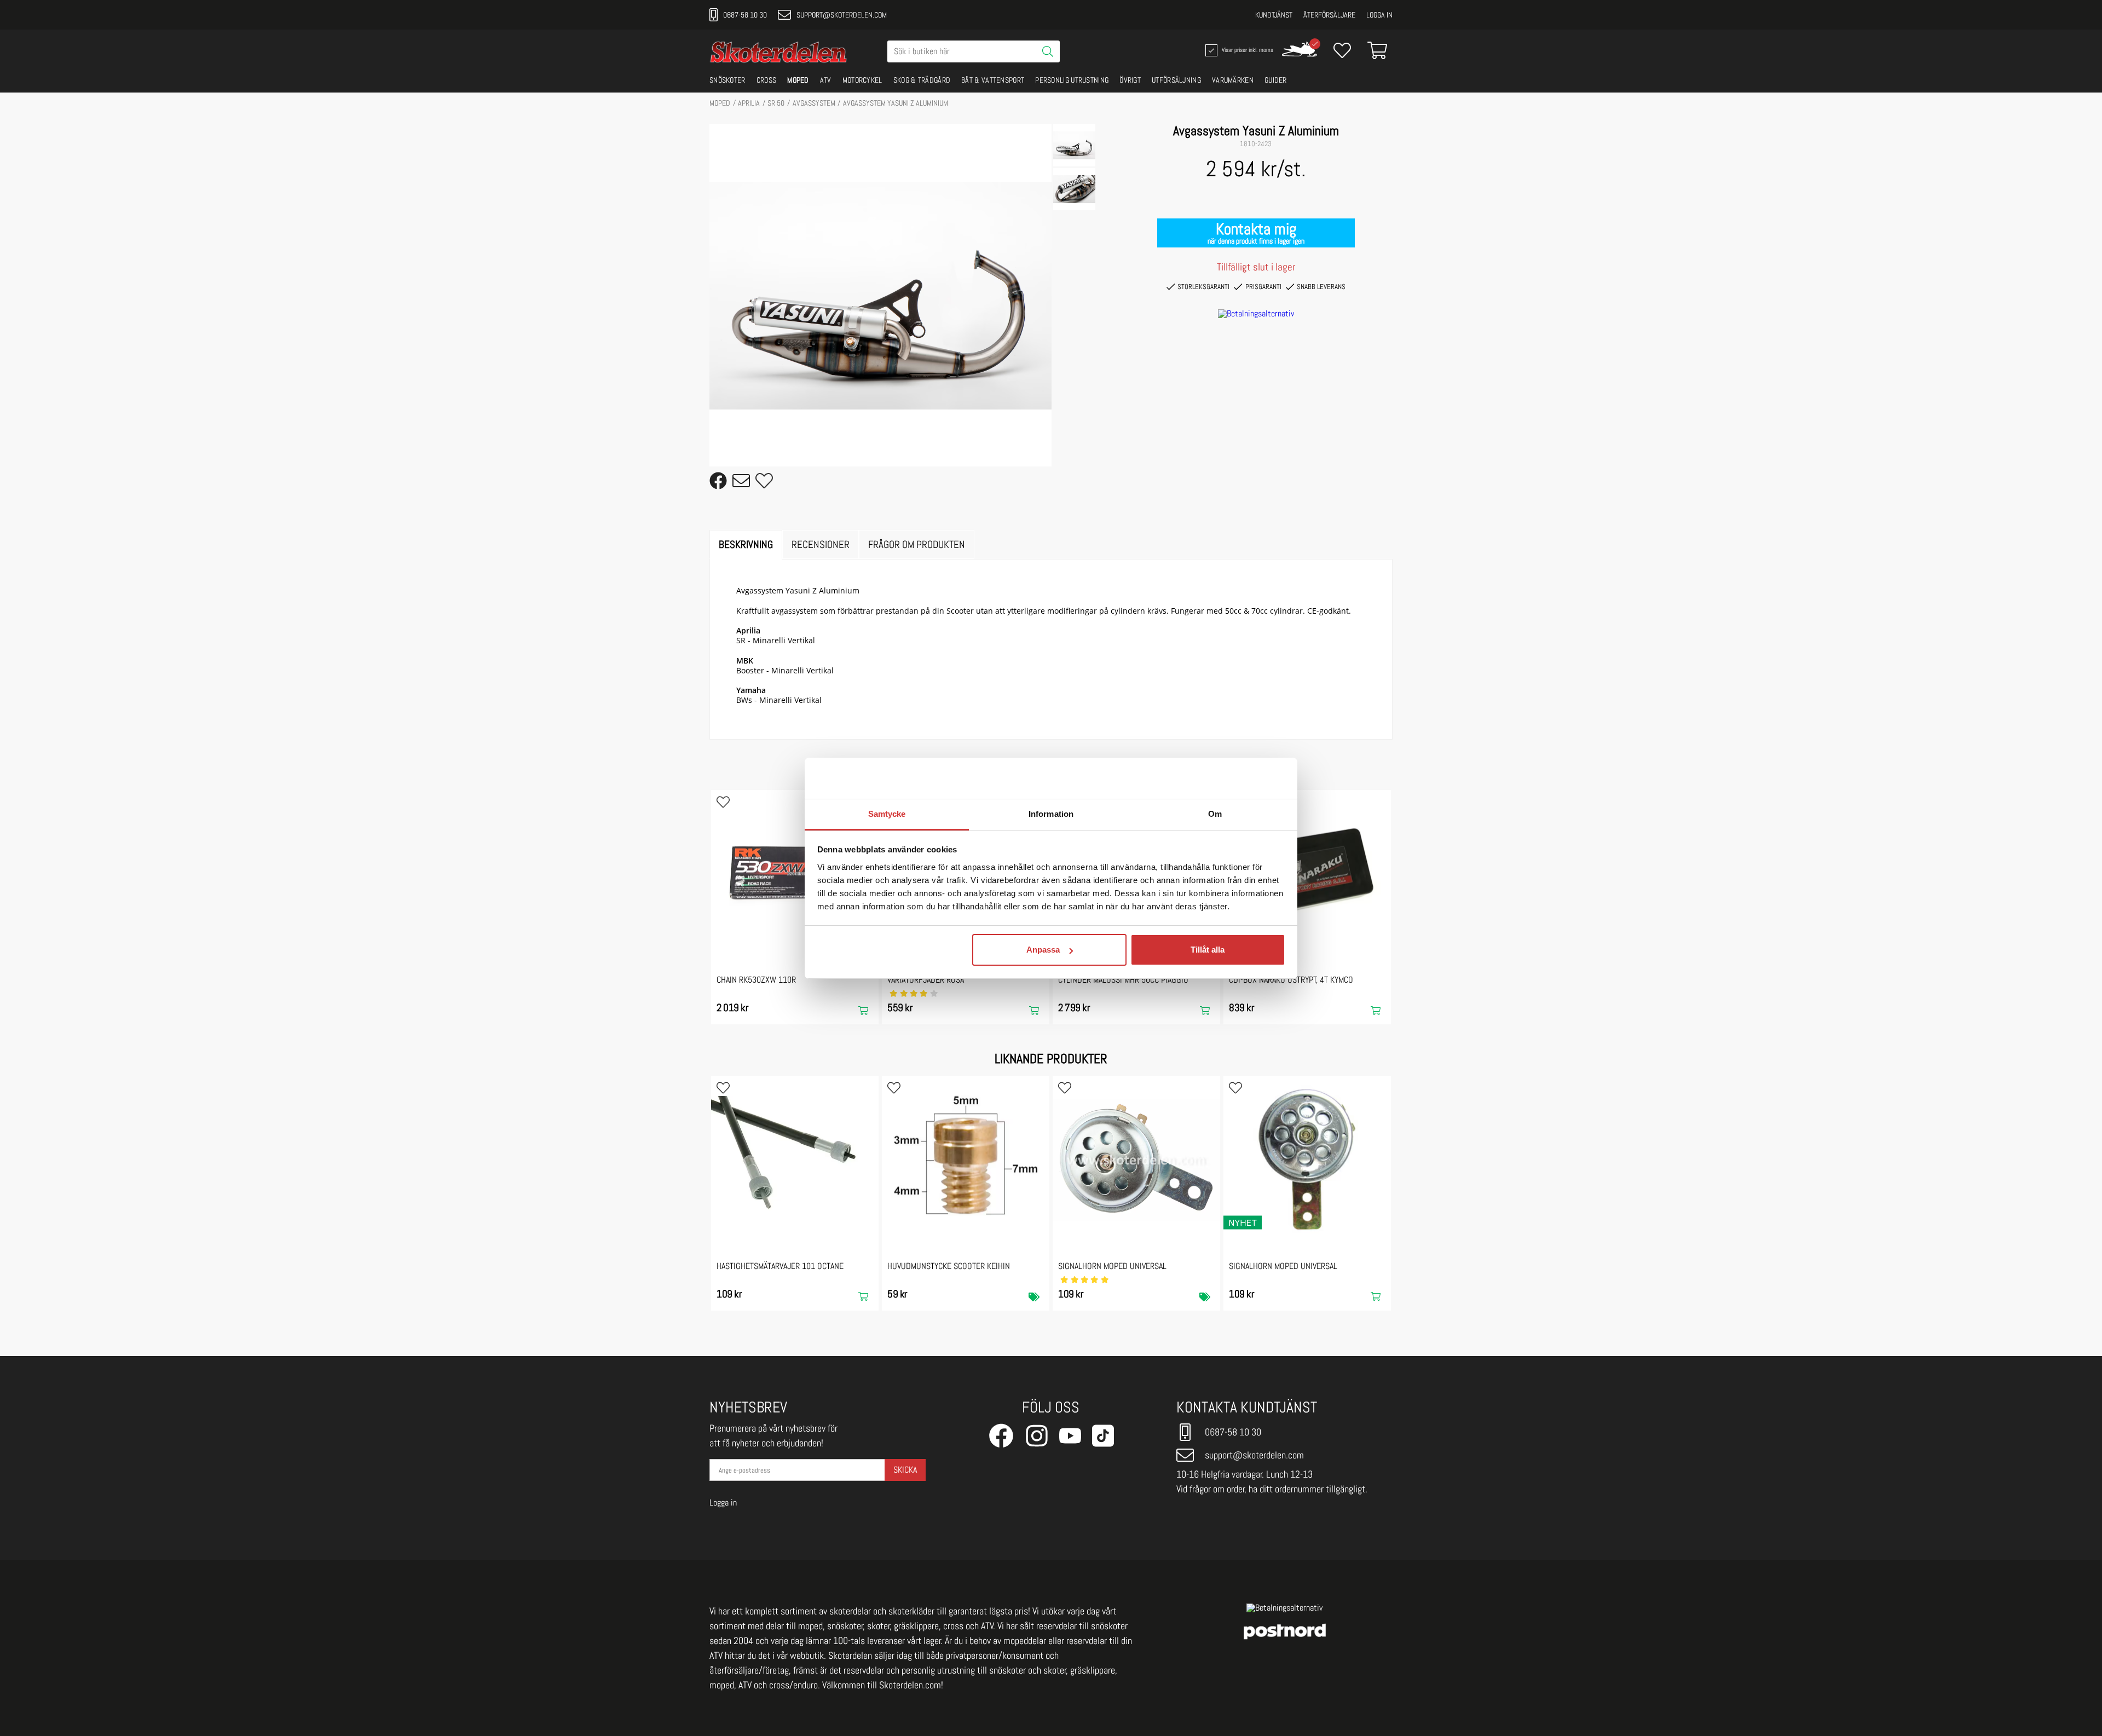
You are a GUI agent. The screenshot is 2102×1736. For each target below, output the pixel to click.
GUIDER (1276, 80)
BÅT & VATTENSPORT (993, 80)
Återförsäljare (1329, 15)
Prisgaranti (1263, 287)
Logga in (1379, 15)
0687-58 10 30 (745, 15)
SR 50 (776, 103)
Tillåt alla (1208, 950)
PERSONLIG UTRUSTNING (1072, 80)
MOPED (798, 80)
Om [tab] (1215, 814)
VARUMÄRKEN (1233, 80)
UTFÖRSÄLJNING (1176, 80)
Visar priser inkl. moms (1246, 49)
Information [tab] (1051, 814)
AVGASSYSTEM (814, 103)
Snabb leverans (1321, 287)
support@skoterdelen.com (842, 15)
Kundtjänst (1274, 15)
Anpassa (1043, 950)
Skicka (905, 1470)
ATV (826, 80)
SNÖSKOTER (727, 80)
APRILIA (749, 103)
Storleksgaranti (1203, 287)
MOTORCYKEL (862, 80)
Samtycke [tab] (887, 814)
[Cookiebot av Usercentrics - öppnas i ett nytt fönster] (1237, 778)
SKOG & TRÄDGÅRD (922, 80)
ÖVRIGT (1130, 80)
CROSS (767, 80)
